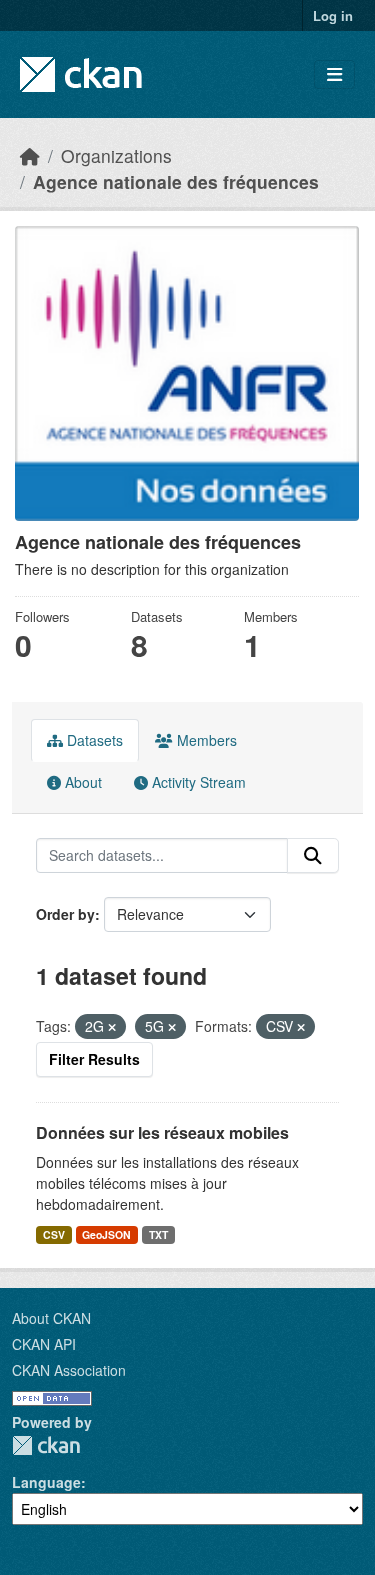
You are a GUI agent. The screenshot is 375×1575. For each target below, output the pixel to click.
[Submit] (313, 856)
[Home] (30, 155)
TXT (158, 1234)
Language (46, 1482)
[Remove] (112, 1027)
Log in (333, 15)
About (81, 782)
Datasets (93, 740)
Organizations (116, 155)
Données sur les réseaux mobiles (162, 1132)
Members (205, 740)
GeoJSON (106, 1234)
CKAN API (44, 1344)
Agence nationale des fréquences (176, 181)
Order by (65, 914)
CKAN (46, 1445)
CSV (54, 1234)
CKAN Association (69, 1370)
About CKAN (51, 1318)
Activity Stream (197, 782)
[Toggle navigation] (334, 74)
